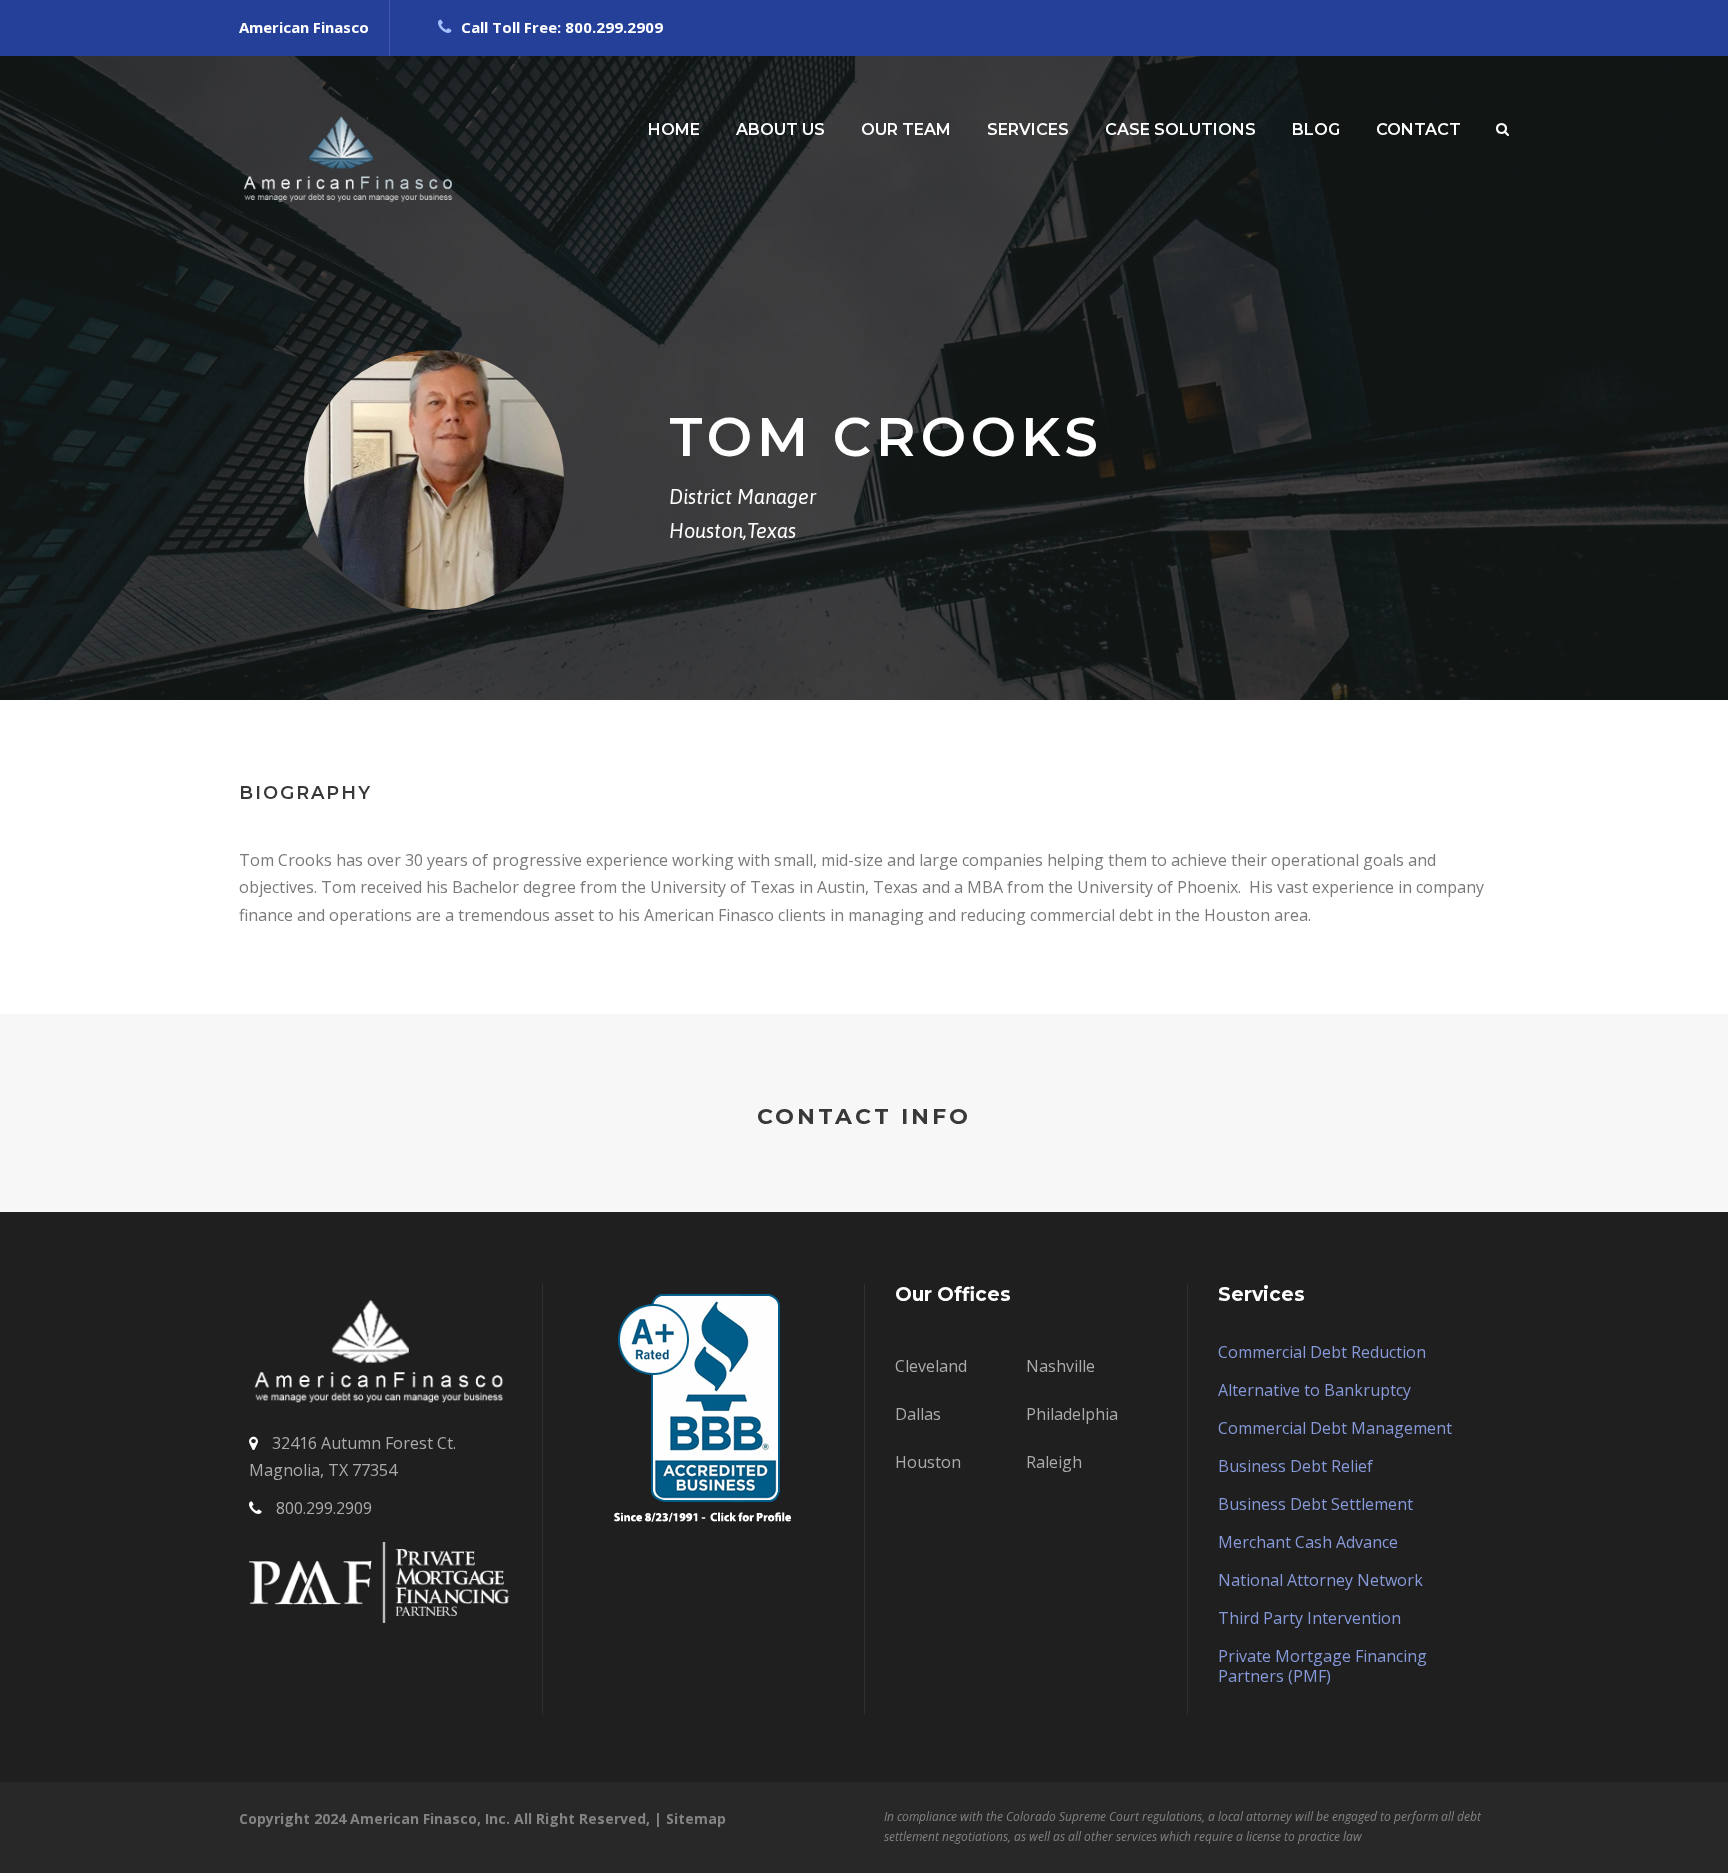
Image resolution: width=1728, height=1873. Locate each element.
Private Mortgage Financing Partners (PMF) (1322, 1666)
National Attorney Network (1320, 1580)
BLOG (1316, 129)
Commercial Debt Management (1335, 1428)
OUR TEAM (906, 129)
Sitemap (696, 1818)
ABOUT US (780, 129)
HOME (674, 129)
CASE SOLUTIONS (1180, 129)
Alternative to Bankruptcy (1314, 1390)
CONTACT (1418, 129)
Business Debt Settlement (1315, 1504)
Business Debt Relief (1295, 1466)
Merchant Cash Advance (1308, 1542)
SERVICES (1028, 129)
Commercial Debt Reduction (1322, 1352)
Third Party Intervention (1309, 1618)
